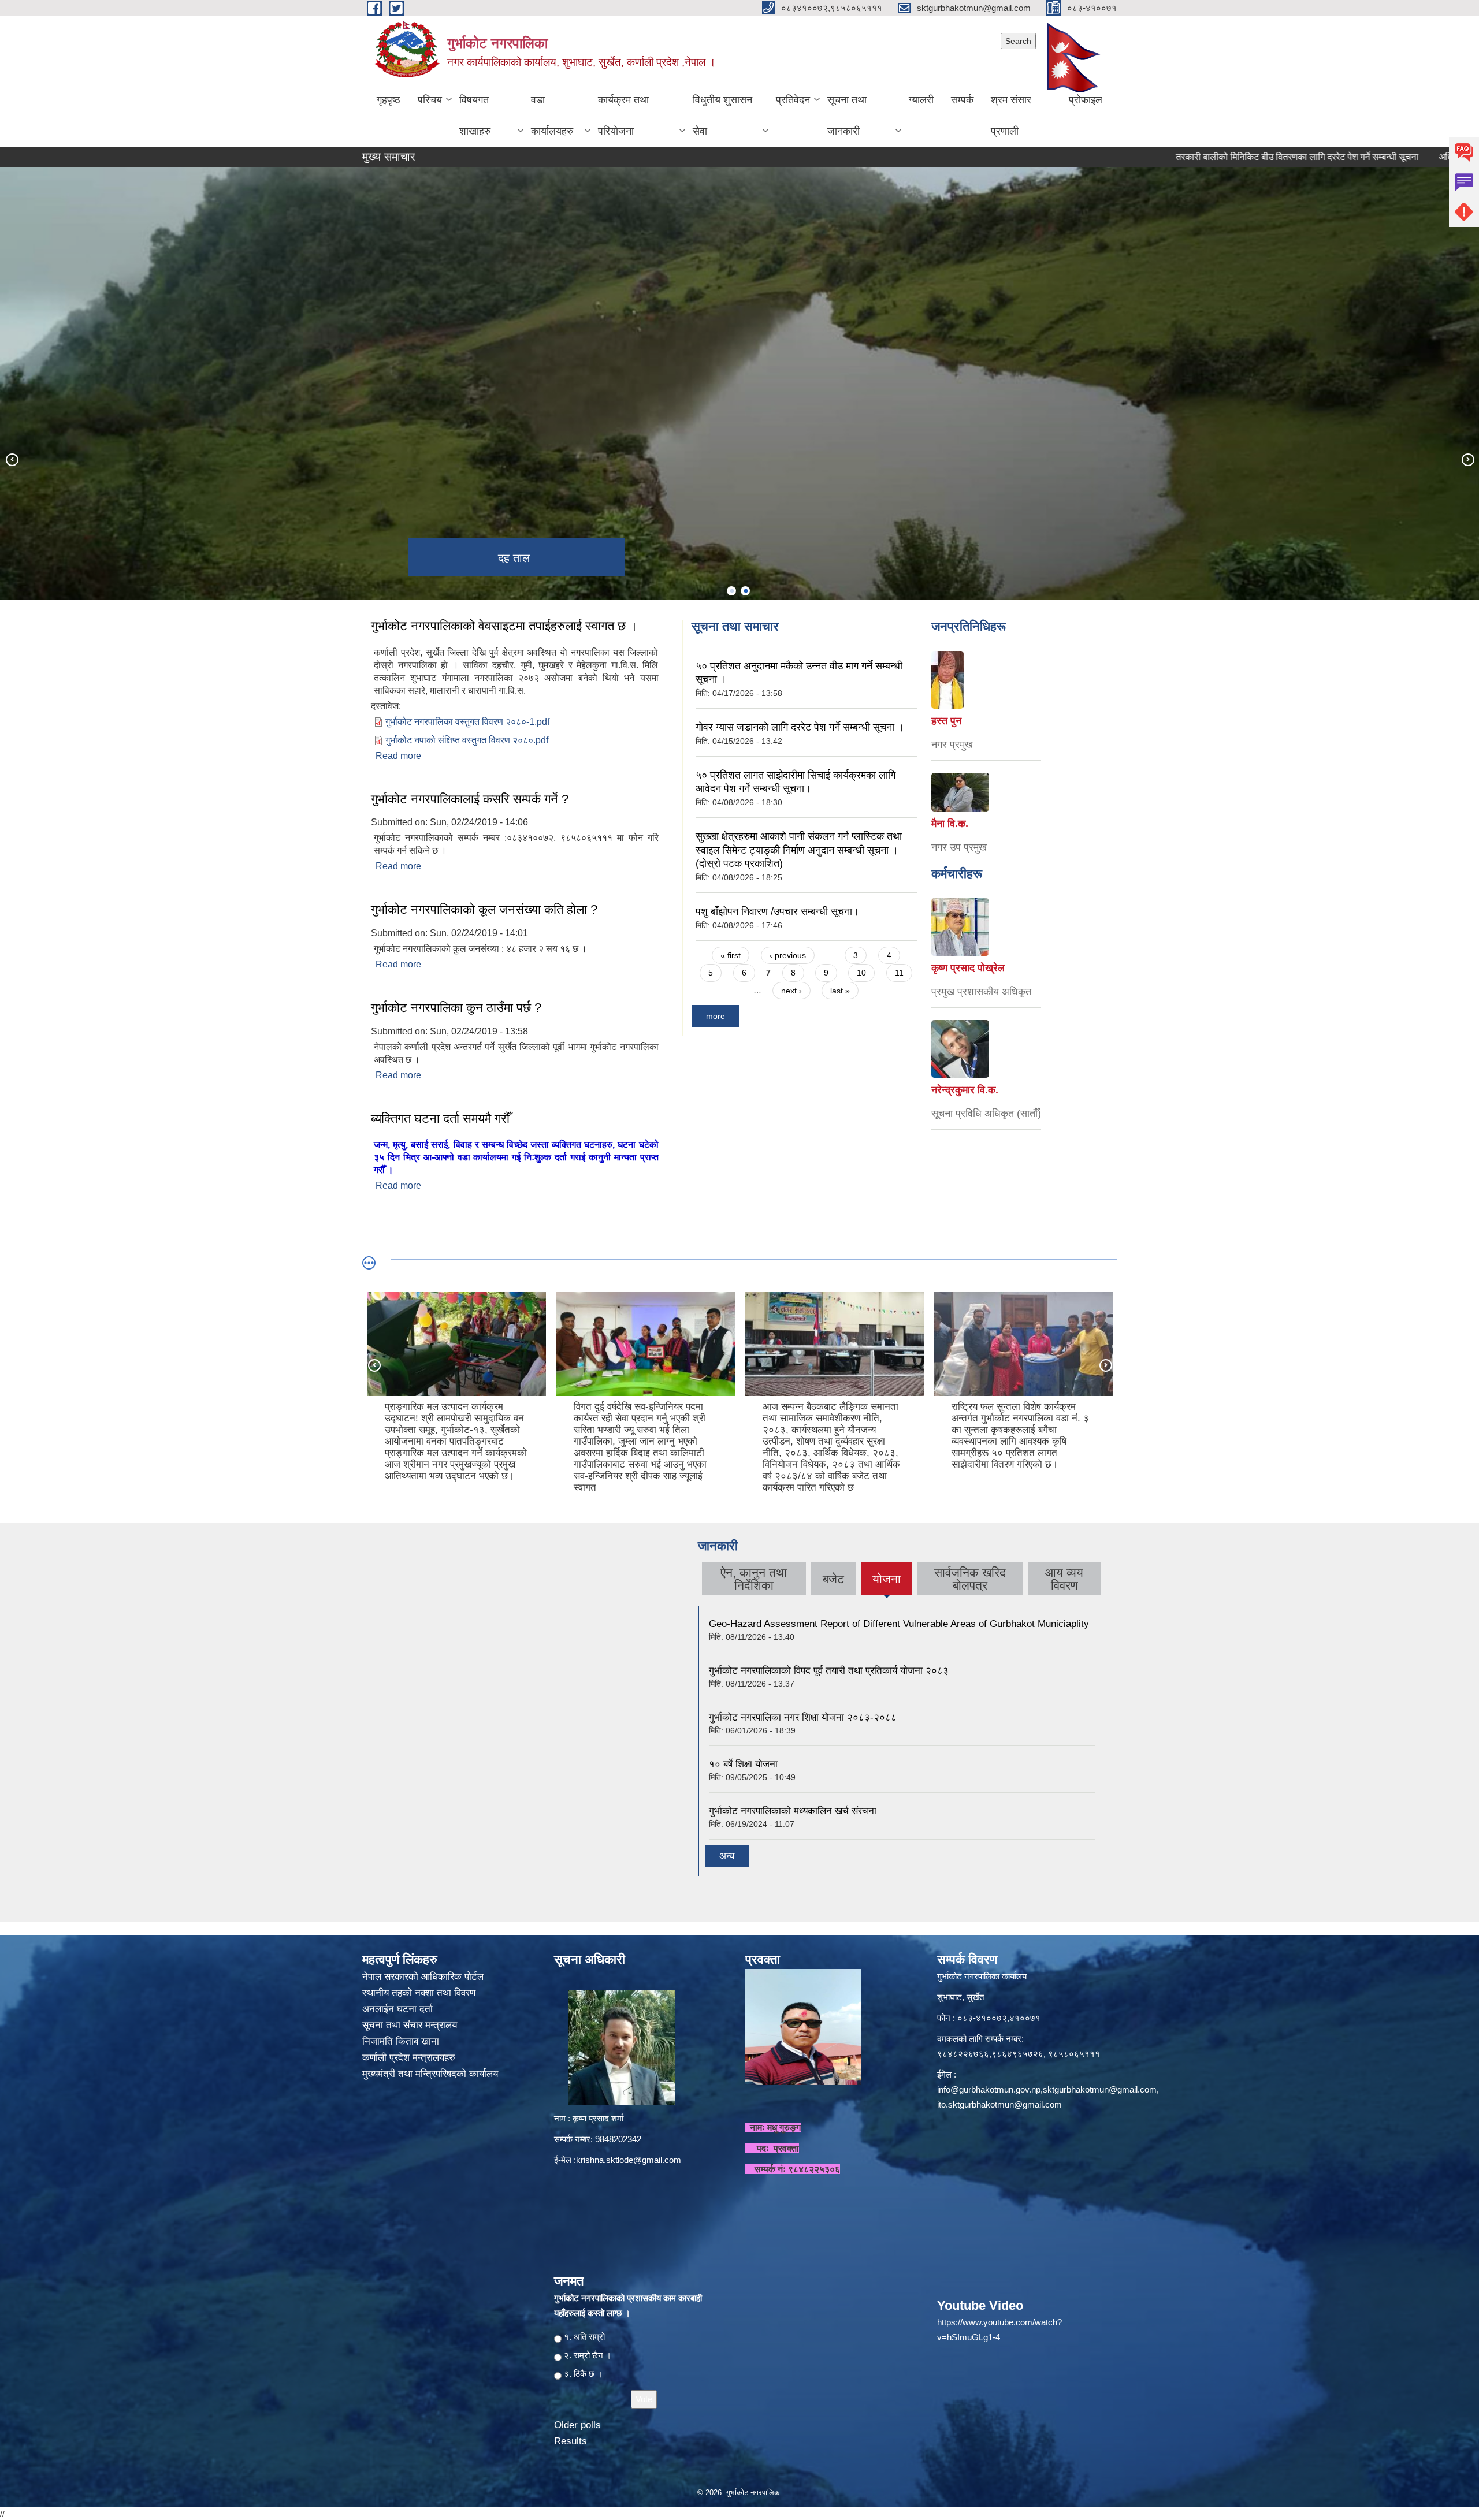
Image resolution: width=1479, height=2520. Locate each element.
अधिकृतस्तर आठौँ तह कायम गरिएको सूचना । (1401, 157)
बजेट (833, 1579)
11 (899, 973)
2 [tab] (745, 591)
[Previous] (12, 459)
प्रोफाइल (1086, 100)
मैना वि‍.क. (950, 824)
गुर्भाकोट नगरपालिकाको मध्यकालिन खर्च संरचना (793, 1811)
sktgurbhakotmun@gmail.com (1100, 2089)
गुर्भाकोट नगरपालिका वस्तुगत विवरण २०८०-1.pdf (467, 722)
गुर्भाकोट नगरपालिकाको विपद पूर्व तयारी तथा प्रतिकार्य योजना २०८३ (829, 1671)
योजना (887, 1583)
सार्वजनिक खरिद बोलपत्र (970, 1579)
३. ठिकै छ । (583, 2374)
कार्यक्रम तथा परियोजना (623, 116)
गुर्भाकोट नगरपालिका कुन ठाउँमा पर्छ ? (456, 1008)
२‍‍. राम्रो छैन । (588, 2355)
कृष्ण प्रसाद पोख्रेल (968, 968)
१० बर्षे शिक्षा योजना (743, 1764)
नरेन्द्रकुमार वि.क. (965, 1090)
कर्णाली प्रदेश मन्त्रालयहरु (409, 2058)
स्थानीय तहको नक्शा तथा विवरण (420, 1993)
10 (861, 973)
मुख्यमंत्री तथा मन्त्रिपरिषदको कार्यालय (432, 2074)
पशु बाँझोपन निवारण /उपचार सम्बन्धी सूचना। (777, 911)
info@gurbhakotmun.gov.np (989, 2089)
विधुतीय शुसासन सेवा (722, 116)
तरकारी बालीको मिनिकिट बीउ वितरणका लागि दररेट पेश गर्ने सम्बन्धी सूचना (1186, 157)
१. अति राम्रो (584, 2337)
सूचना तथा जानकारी (847, 116)
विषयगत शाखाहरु (475, 116)
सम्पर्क (962, 100)
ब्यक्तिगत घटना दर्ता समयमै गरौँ (440, 1118)
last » (840, 991)
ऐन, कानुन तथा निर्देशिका (754, 1579)
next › (791, 991)
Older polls (577, 2425)
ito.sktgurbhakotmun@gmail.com (999, 2104)
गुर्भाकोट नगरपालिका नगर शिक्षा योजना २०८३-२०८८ (803, 1717)
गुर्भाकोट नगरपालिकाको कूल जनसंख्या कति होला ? (484, 909)
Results (571, 2441)
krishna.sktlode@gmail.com (629, 2160)
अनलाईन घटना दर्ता (397, 2009)
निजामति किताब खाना (402, 2041)
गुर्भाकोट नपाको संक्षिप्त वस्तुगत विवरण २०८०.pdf (467, 740)
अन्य (727, 1856)
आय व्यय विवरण (1064, 1579)
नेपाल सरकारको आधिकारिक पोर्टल (423, 1977)
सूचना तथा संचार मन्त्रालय (411, 2025)
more (716, 1016)
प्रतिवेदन (793, 100)
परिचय (430, 100)
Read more (398, 756)
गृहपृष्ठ (389, 100)
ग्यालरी (921, 100)
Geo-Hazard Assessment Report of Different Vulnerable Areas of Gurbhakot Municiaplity (899, 1624)
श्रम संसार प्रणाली (1011, 116)
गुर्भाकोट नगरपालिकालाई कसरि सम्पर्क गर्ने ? (470, 799)
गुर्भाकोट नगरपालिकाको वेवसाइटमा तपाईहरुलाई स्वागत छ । (504, 626)
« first (731, 955)
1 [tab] (731, 591)
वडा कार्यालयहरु (552, 116)
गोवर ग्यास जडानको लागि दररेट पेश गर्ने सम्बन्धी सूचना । (800, 727)
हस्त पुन (946, 721)
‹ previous (788, 955)
